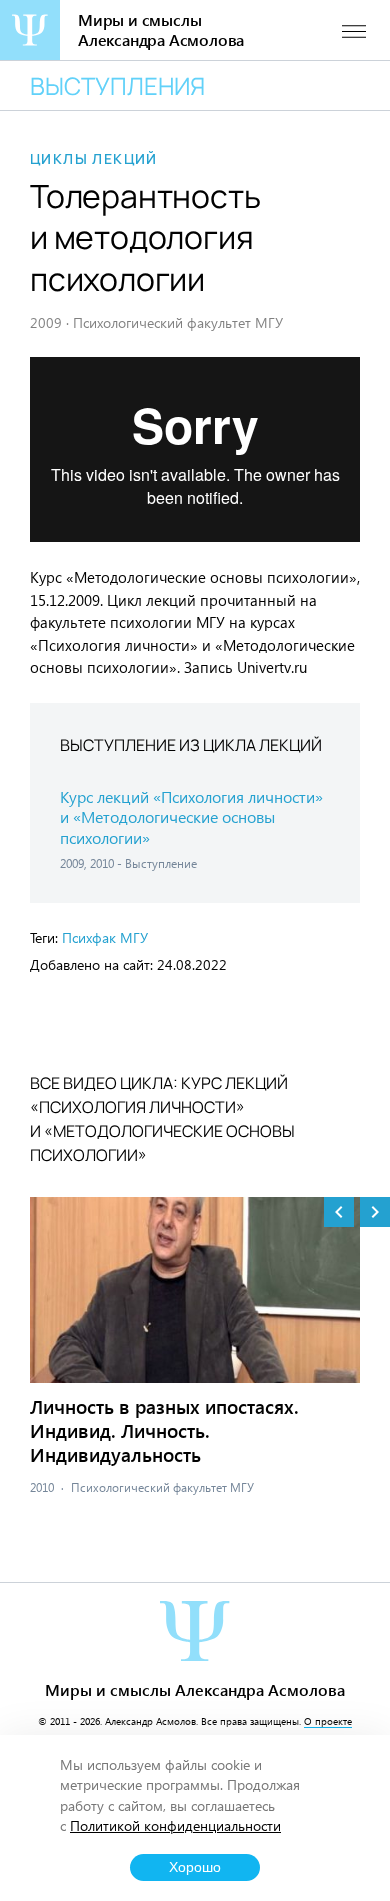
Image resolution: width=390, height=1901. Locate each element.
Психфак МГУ (105, 937)
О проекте (328, 1721)
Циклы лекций (94, 159)
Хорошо (195, 1867)
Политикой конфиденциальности (175, 1825)
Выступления (117, 85)
